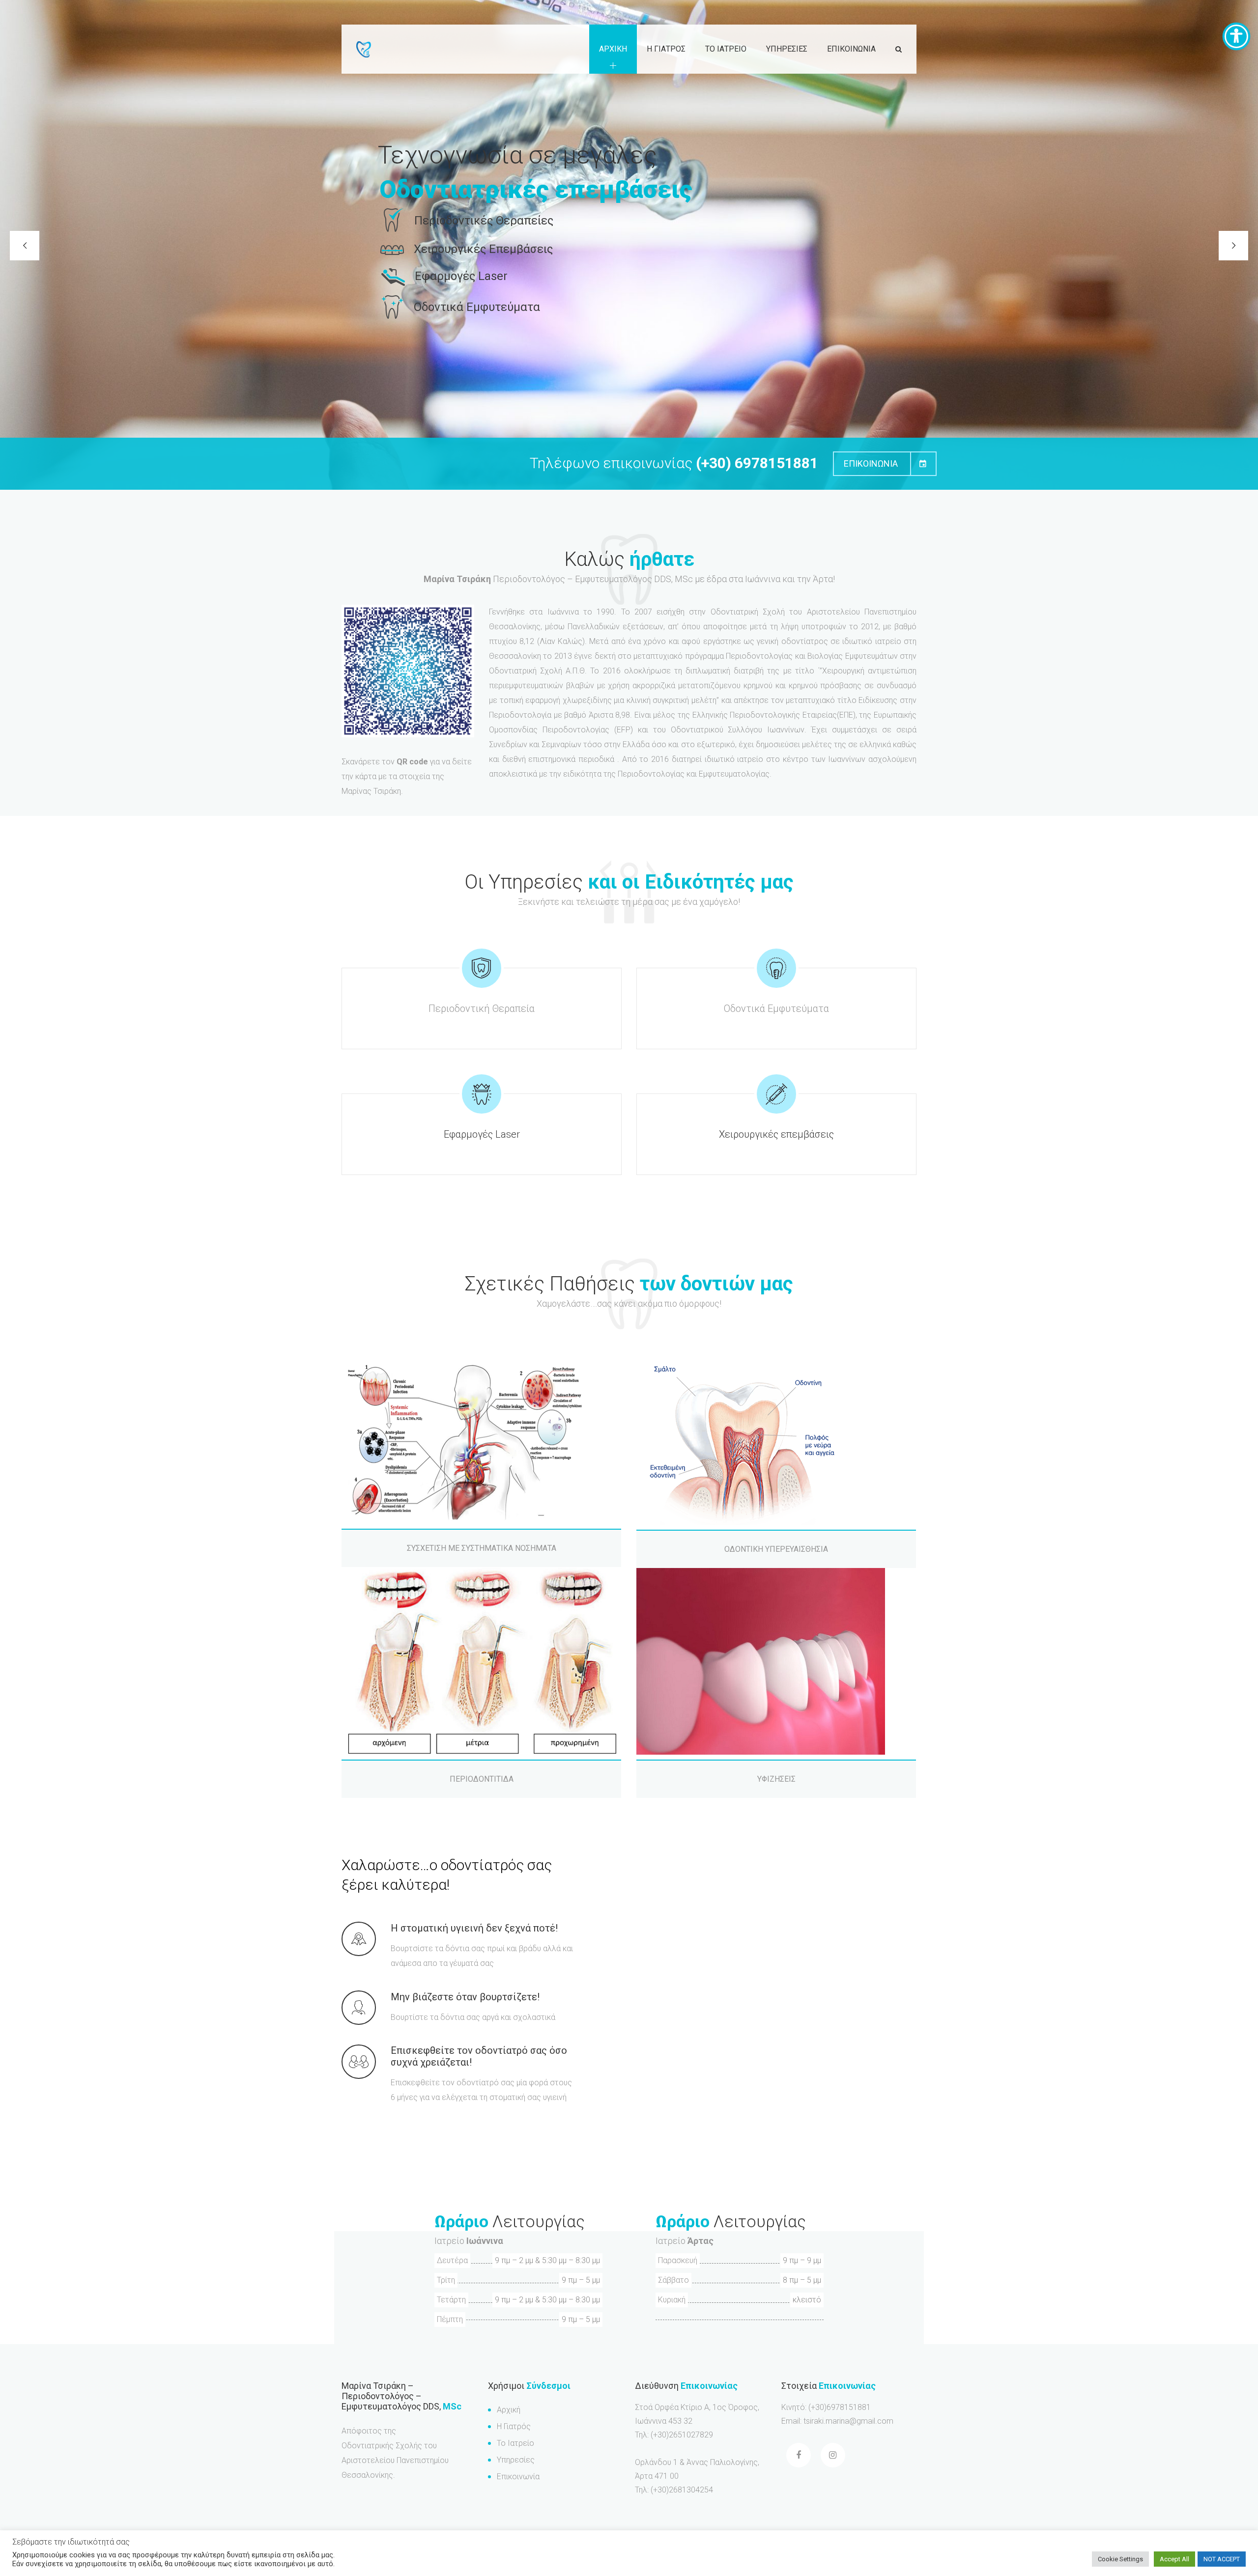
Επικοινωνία (518, 2477)
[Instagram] (833, 2455)
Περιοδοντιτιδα (482, 1779)
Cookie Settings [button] (1120, 2559)
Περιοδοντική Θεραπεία (482, 1008)
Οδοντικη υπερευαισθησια (776, 1549)
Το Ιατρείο (515, 2443)
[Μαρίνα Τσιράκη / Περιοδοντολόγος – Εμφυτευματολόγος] (364, 49)
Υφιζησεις (776, 1779)
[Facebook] (799, 2455)
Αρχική (509, 2410)
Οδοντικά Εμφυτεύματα (776, 1008)
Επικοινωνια (851, 49)
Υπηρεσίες (516, 2460)
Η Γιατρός (514, 2426)
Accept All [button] (1174, 2559)
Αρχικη (613, 49)
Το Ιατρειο (726, 49)
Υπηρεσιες (787, 49)
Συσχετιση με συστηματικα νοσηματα (482, 1548)
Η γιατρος (666, 49)
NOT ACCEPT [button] (1222, 2559)
